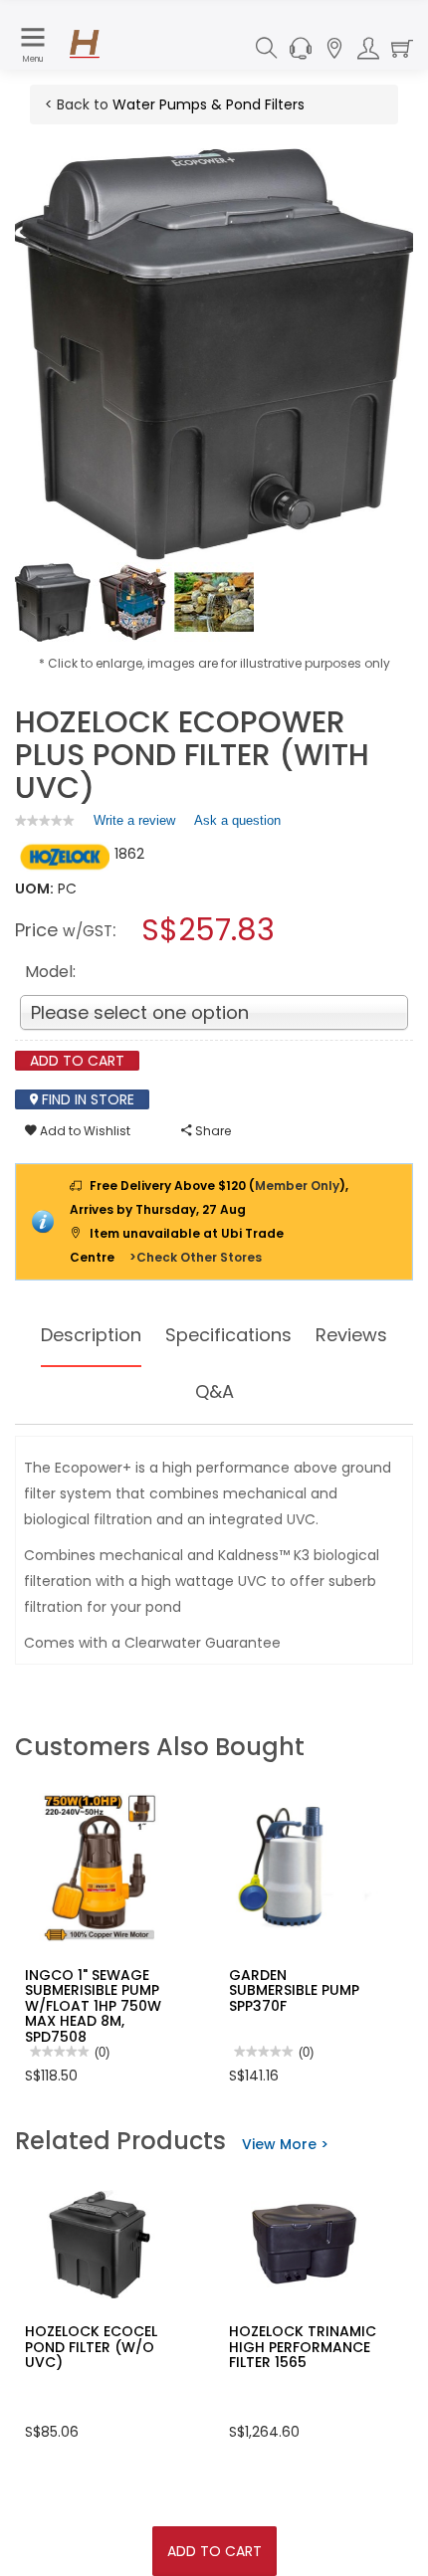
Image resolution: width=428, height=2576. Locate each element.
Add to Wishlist (84, 1131)
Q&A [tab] (214, 1391)
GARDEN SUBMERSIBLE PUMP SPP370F (294, 1990)
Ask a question (237, 820)
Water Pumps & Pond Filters (209, 104)
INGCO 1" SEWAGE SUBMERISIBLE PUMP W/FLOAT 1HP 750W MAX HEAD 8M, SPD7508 (93, 2006)
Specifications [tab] (228, 1335)
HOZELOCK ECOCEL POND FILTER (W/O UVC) (91, 2347)
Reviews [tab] (351, 1335)
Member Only (297, 1186)
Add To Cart (214, 2551)
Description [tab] (91, 1335)
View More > (285, 2144)
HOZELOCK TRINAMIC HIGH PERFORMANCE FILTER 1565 (303, 2347)
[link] (45, 820)
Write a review (134, 825)
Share (212, 1131)
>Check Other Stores (196, 1257)
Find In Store (86, 1099)
